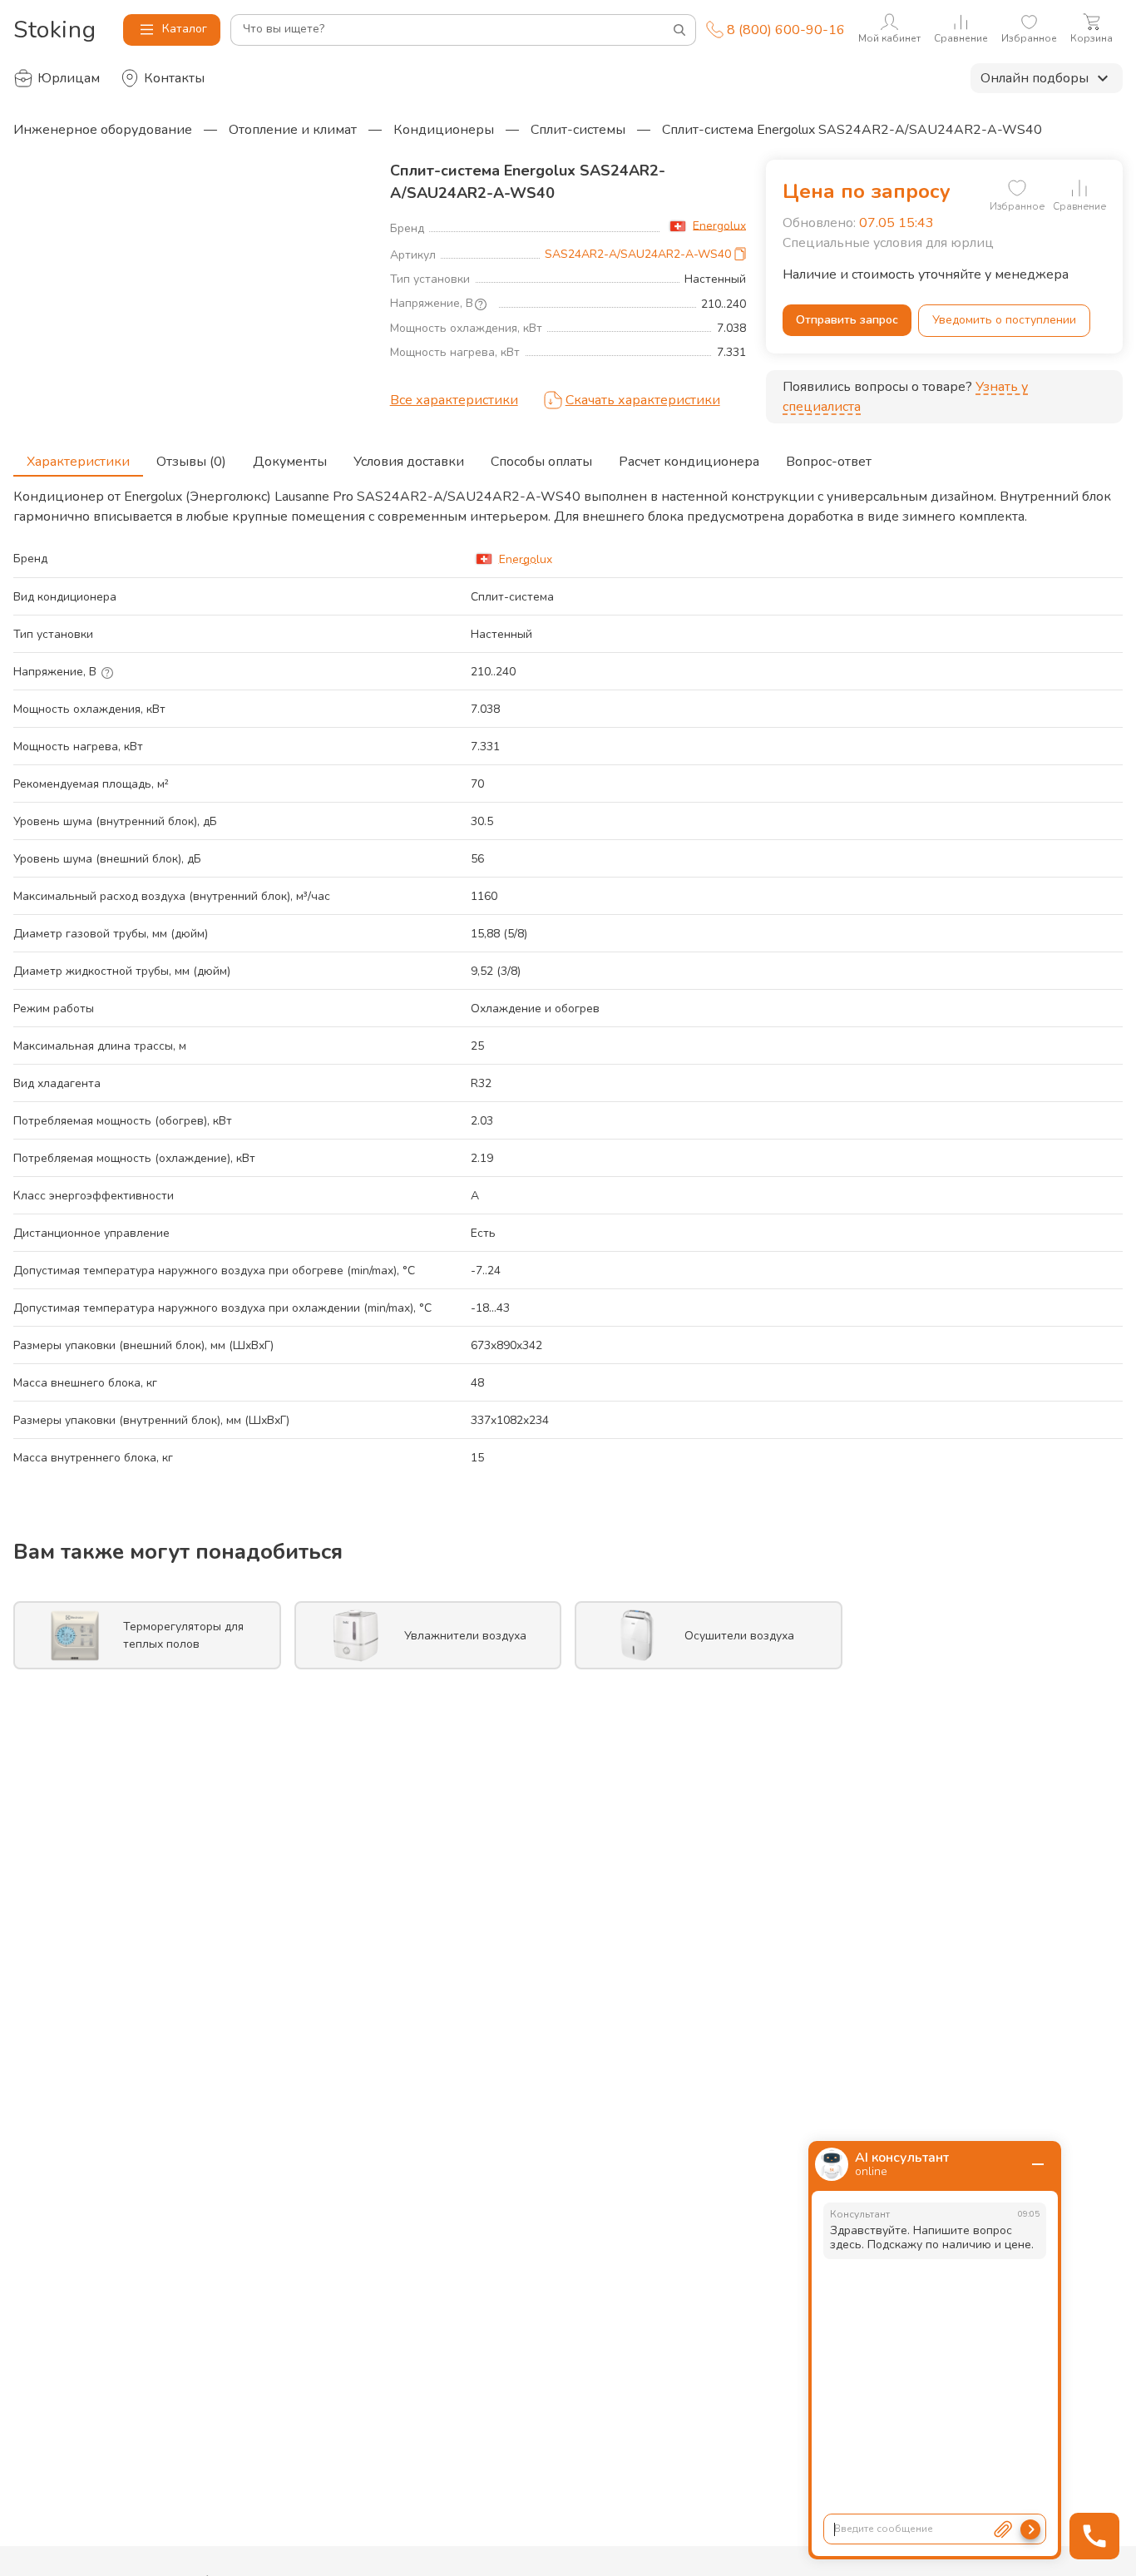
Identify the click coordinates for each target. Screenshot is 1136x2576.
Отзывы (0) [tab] (191, 462)
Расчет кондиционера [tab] (689, 462)
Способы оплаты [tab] (541, 462)
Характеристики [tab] (78, 462)
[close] (1038, 2164)
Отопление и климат (293, 130)
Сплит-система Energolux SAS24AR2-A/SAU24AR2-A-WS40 (852, 130)
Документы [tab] (290, 462)
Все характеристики (454, 400)
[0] (1017, 188)
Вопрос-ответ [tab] (829, 462)
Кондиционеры (444, 130)
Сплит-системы (578, 130)
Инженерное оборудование (103, 130)
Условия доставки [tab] (409, 462)
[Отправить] (1030, 2529)
